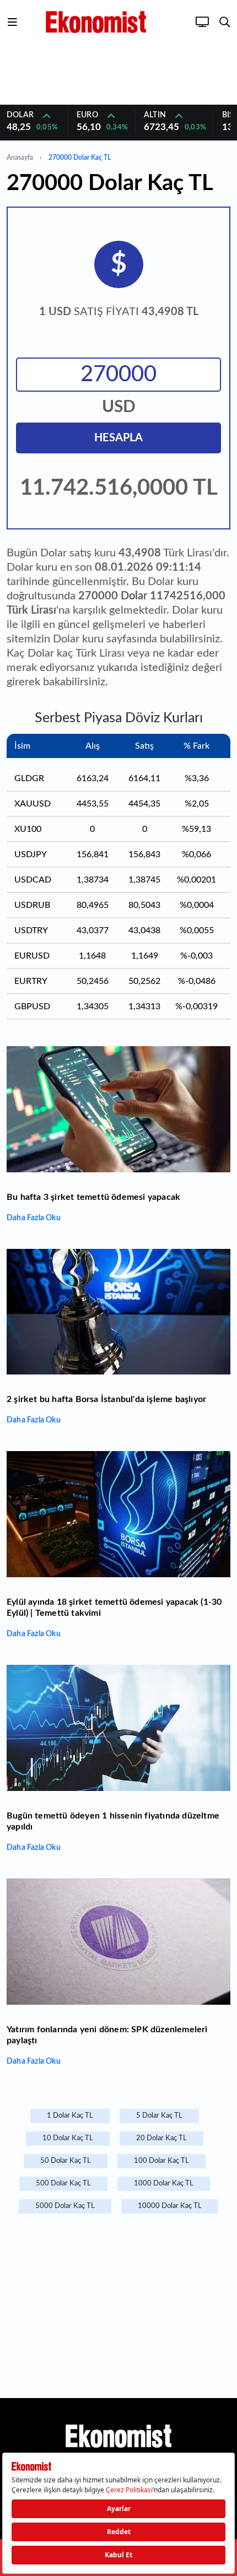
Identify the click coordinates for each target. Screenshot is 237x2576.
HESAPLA (118, 438)
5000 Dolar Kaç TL (65, 2206)
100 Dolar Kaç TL (161, 2161)
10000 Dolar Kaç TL (170, 2206)
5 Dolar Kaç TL (159, 2116)
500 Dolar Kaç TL (63, 2183)
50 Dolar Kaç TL (66, 2161)
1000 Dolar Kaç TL (164, 2183)
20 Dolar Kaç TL (161, 2138)
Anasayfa (20, 158)
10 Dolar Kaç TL (68, 2138)
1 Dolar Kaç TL (70, 2116)
